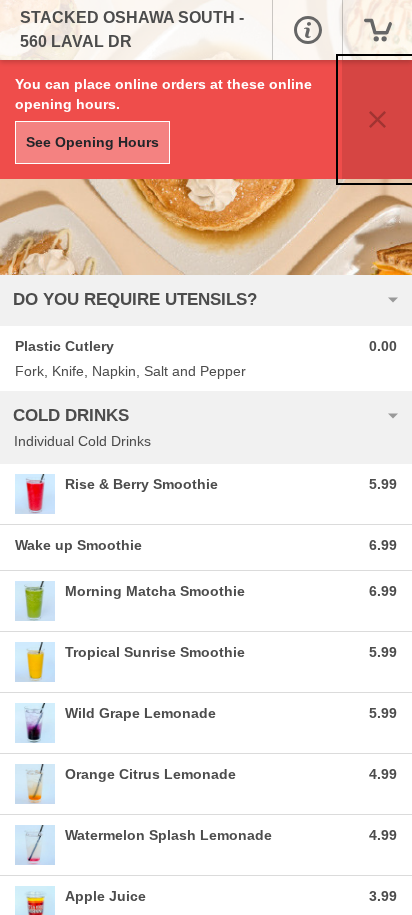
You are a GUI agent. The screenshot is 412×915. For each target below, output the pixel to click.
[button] (307, 30)
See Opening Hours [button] (92, 142)
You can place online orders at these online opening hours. (163, 94)
